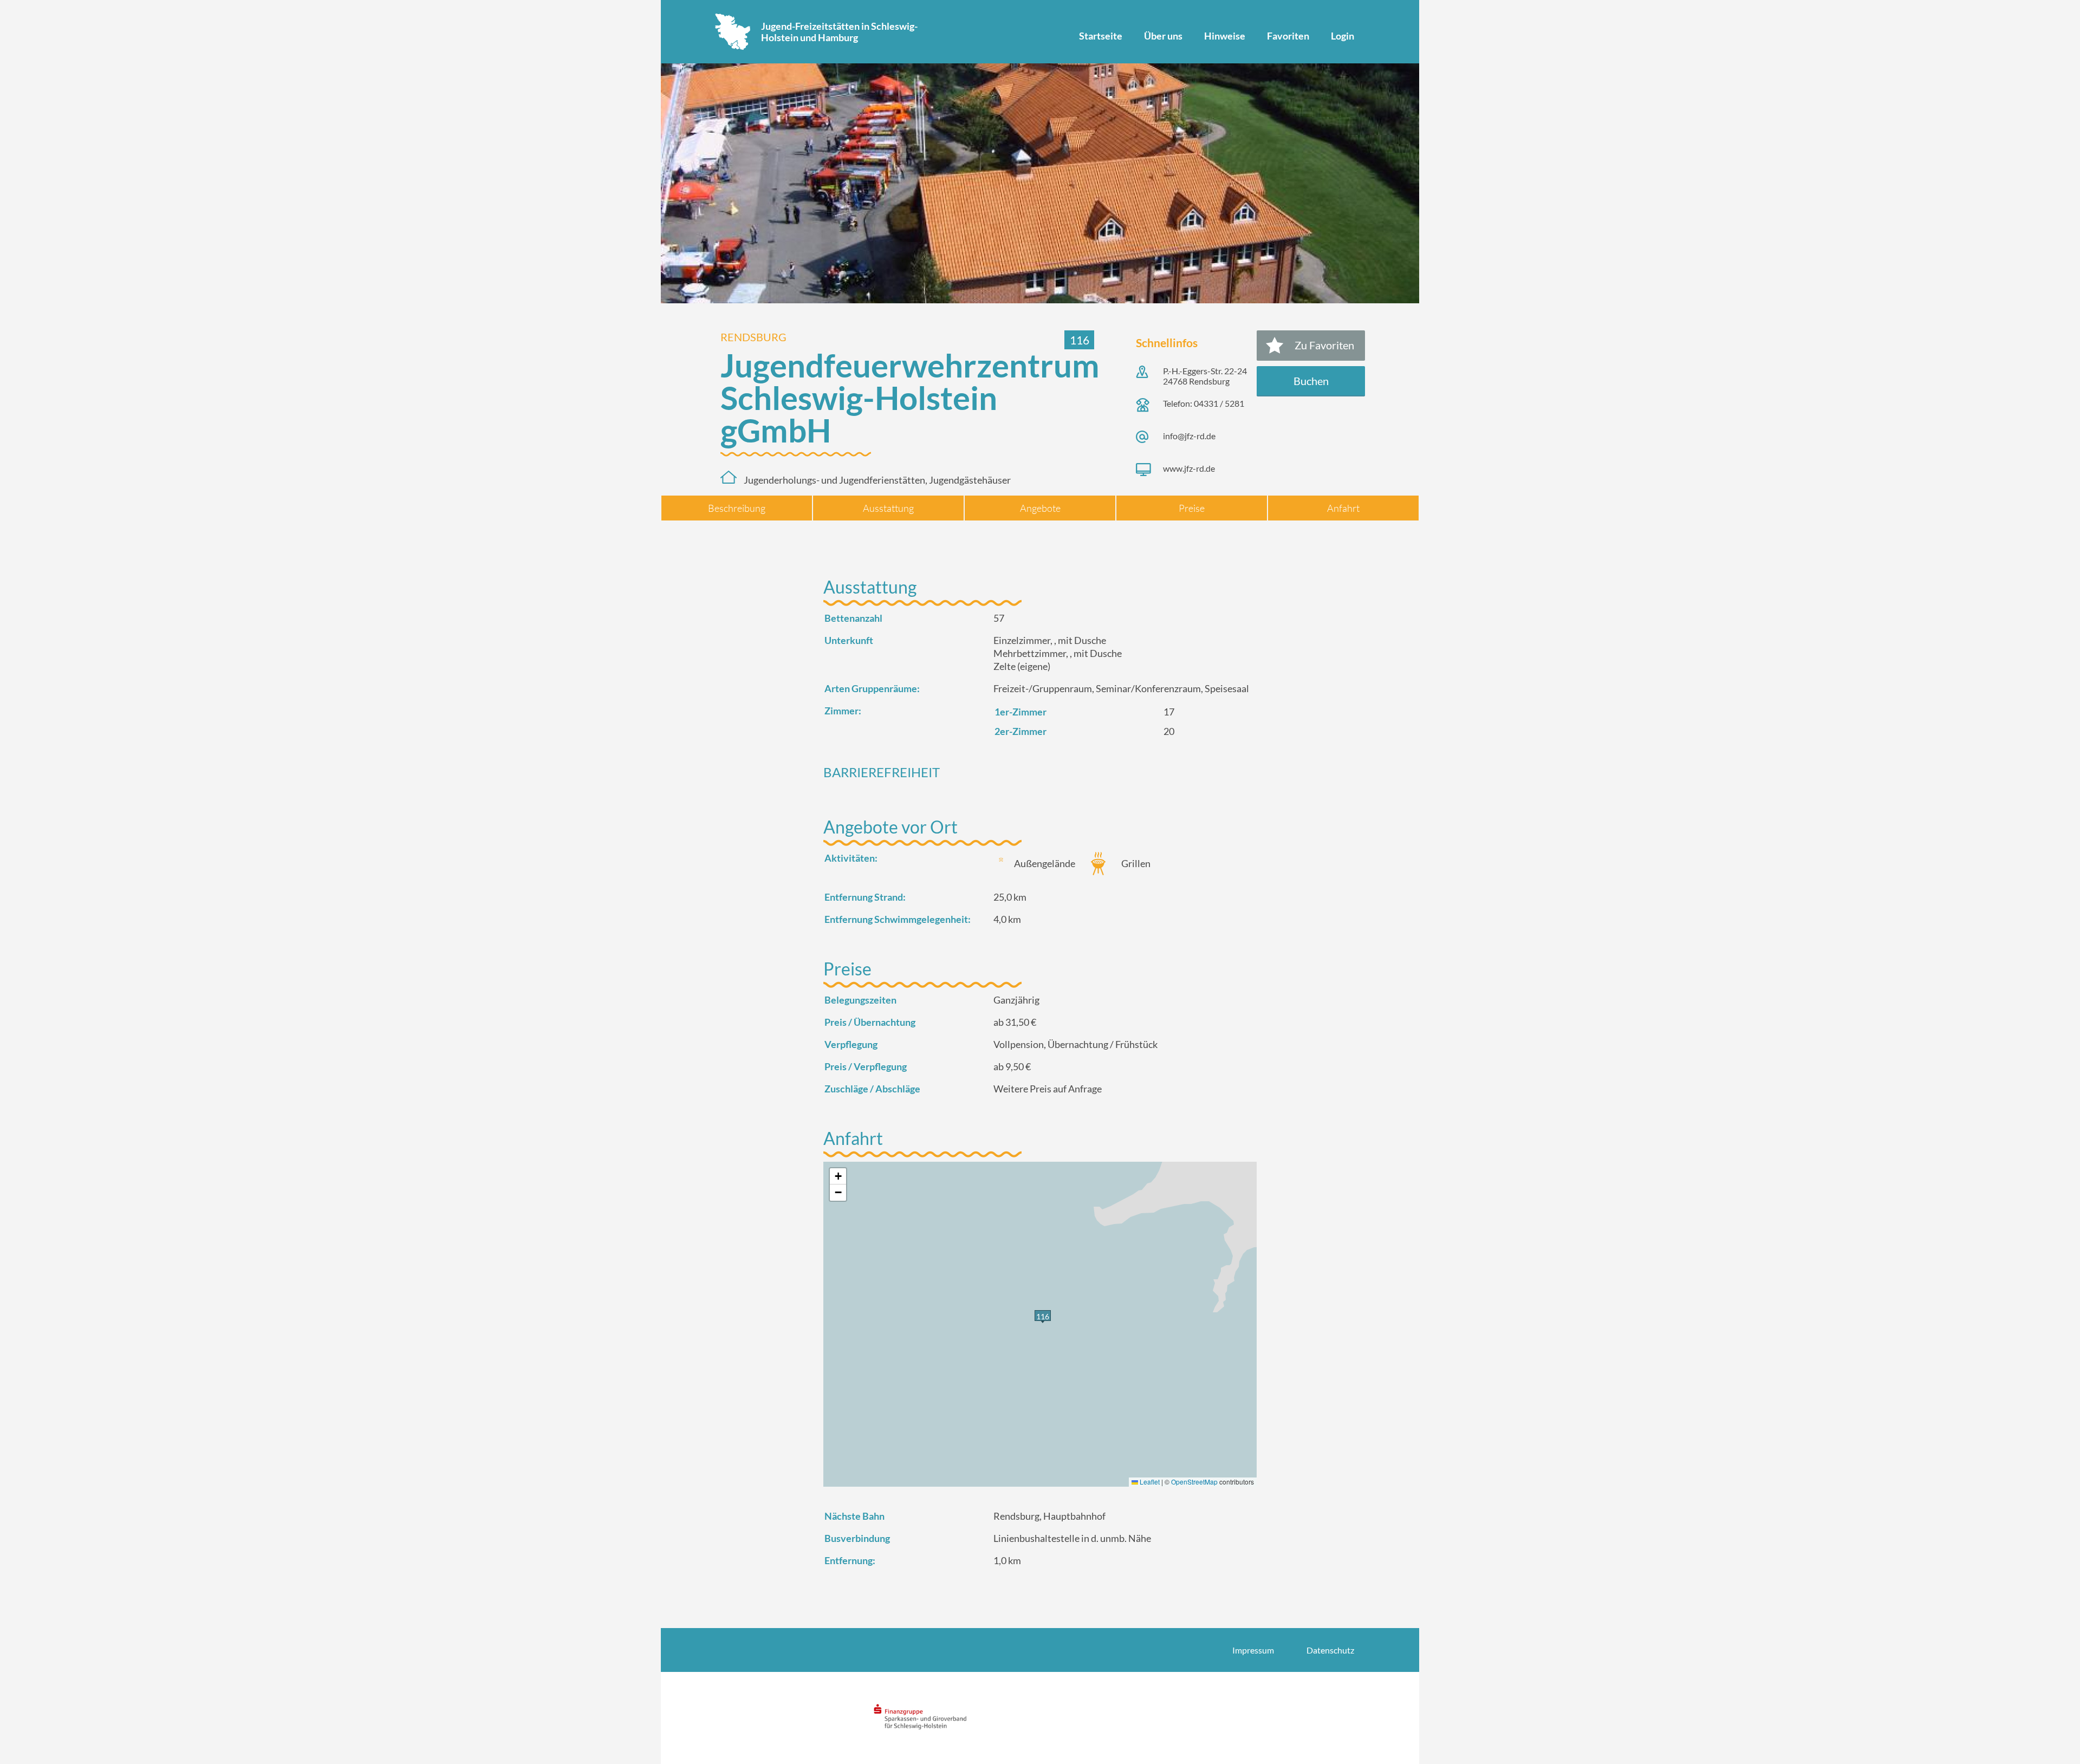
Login (1343, 36)
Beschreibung (737, 508)
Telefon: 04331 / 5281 (1204, 403)
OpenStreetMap (1194, 1482)
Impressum (1253, 1650)
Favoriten (1288, 36)
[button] (838, 1176)
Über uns (1163, 36)
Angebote (1040, 508)
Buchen (1311, 381)
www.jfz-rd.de (1189, 468)
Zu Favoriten (1324, 345)
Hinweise (1225, 36)
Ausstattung (888, 508)
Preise (1192, 508)
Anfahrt (1343, 508)
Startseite (1101, 36)
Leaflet (1149, 1482)
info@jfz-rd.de (1189, 436)
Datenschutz (1330, 1650)
